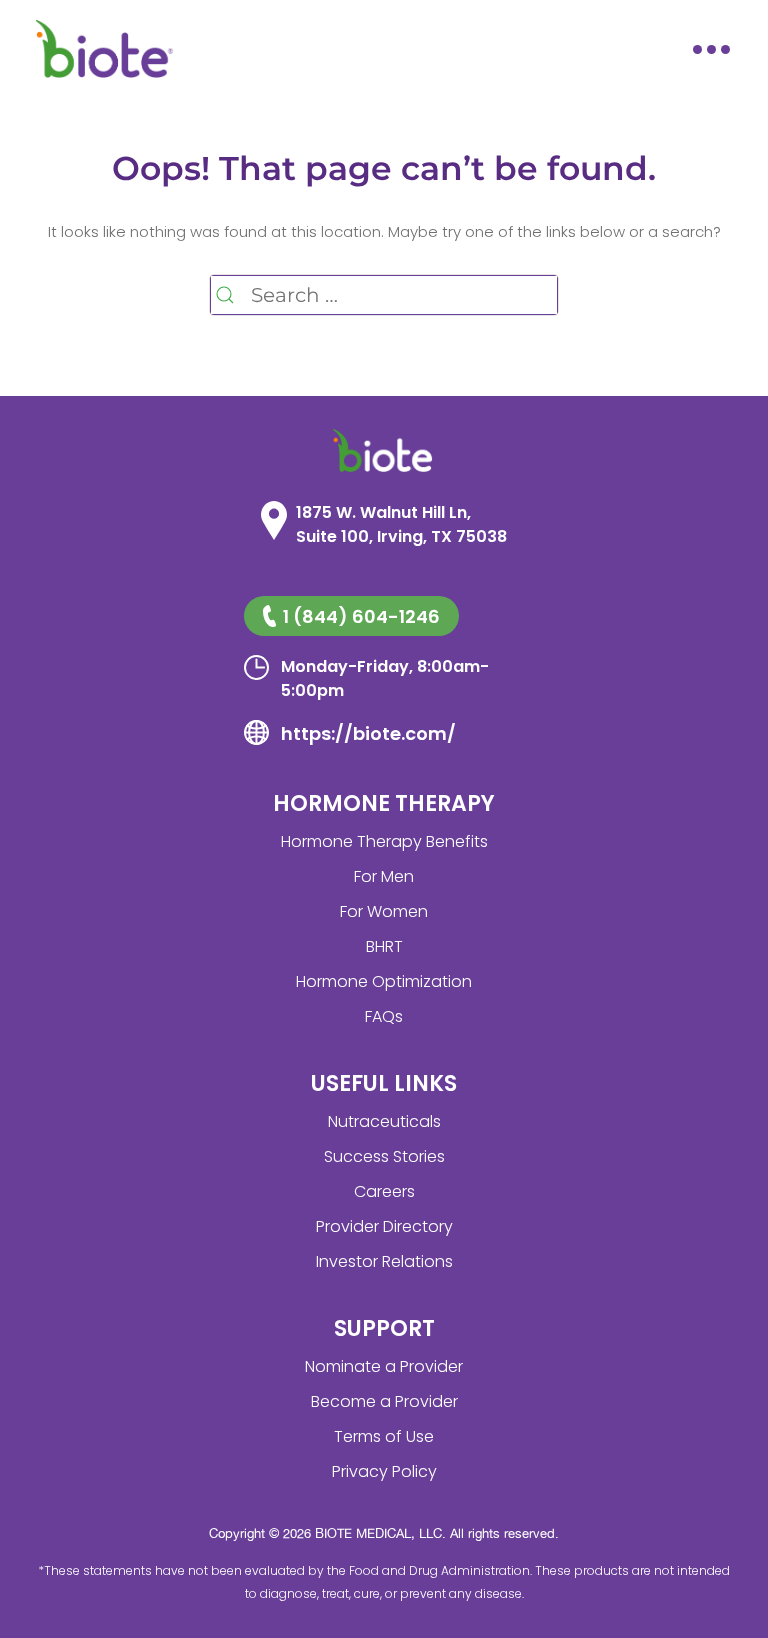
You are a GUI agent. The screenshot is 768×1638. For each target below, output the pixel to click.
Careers (384, 1191)
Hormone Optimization (384, 981)
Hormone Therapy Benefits (384, 841)
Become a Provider (384, 1401)
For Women (384, 911)
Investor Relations (384, 1261)
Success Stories (384, 1156)
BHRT (384, 946)
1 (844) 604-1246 (361, 616)
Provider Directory (384, 1226)
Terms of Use (384, 1436)
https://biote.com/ (368, 733)
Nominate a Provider (384, 1366)
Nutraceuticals (384, 1121)
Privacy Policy (384, 1471)
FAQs (384, 1016)
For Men (384, 876)
